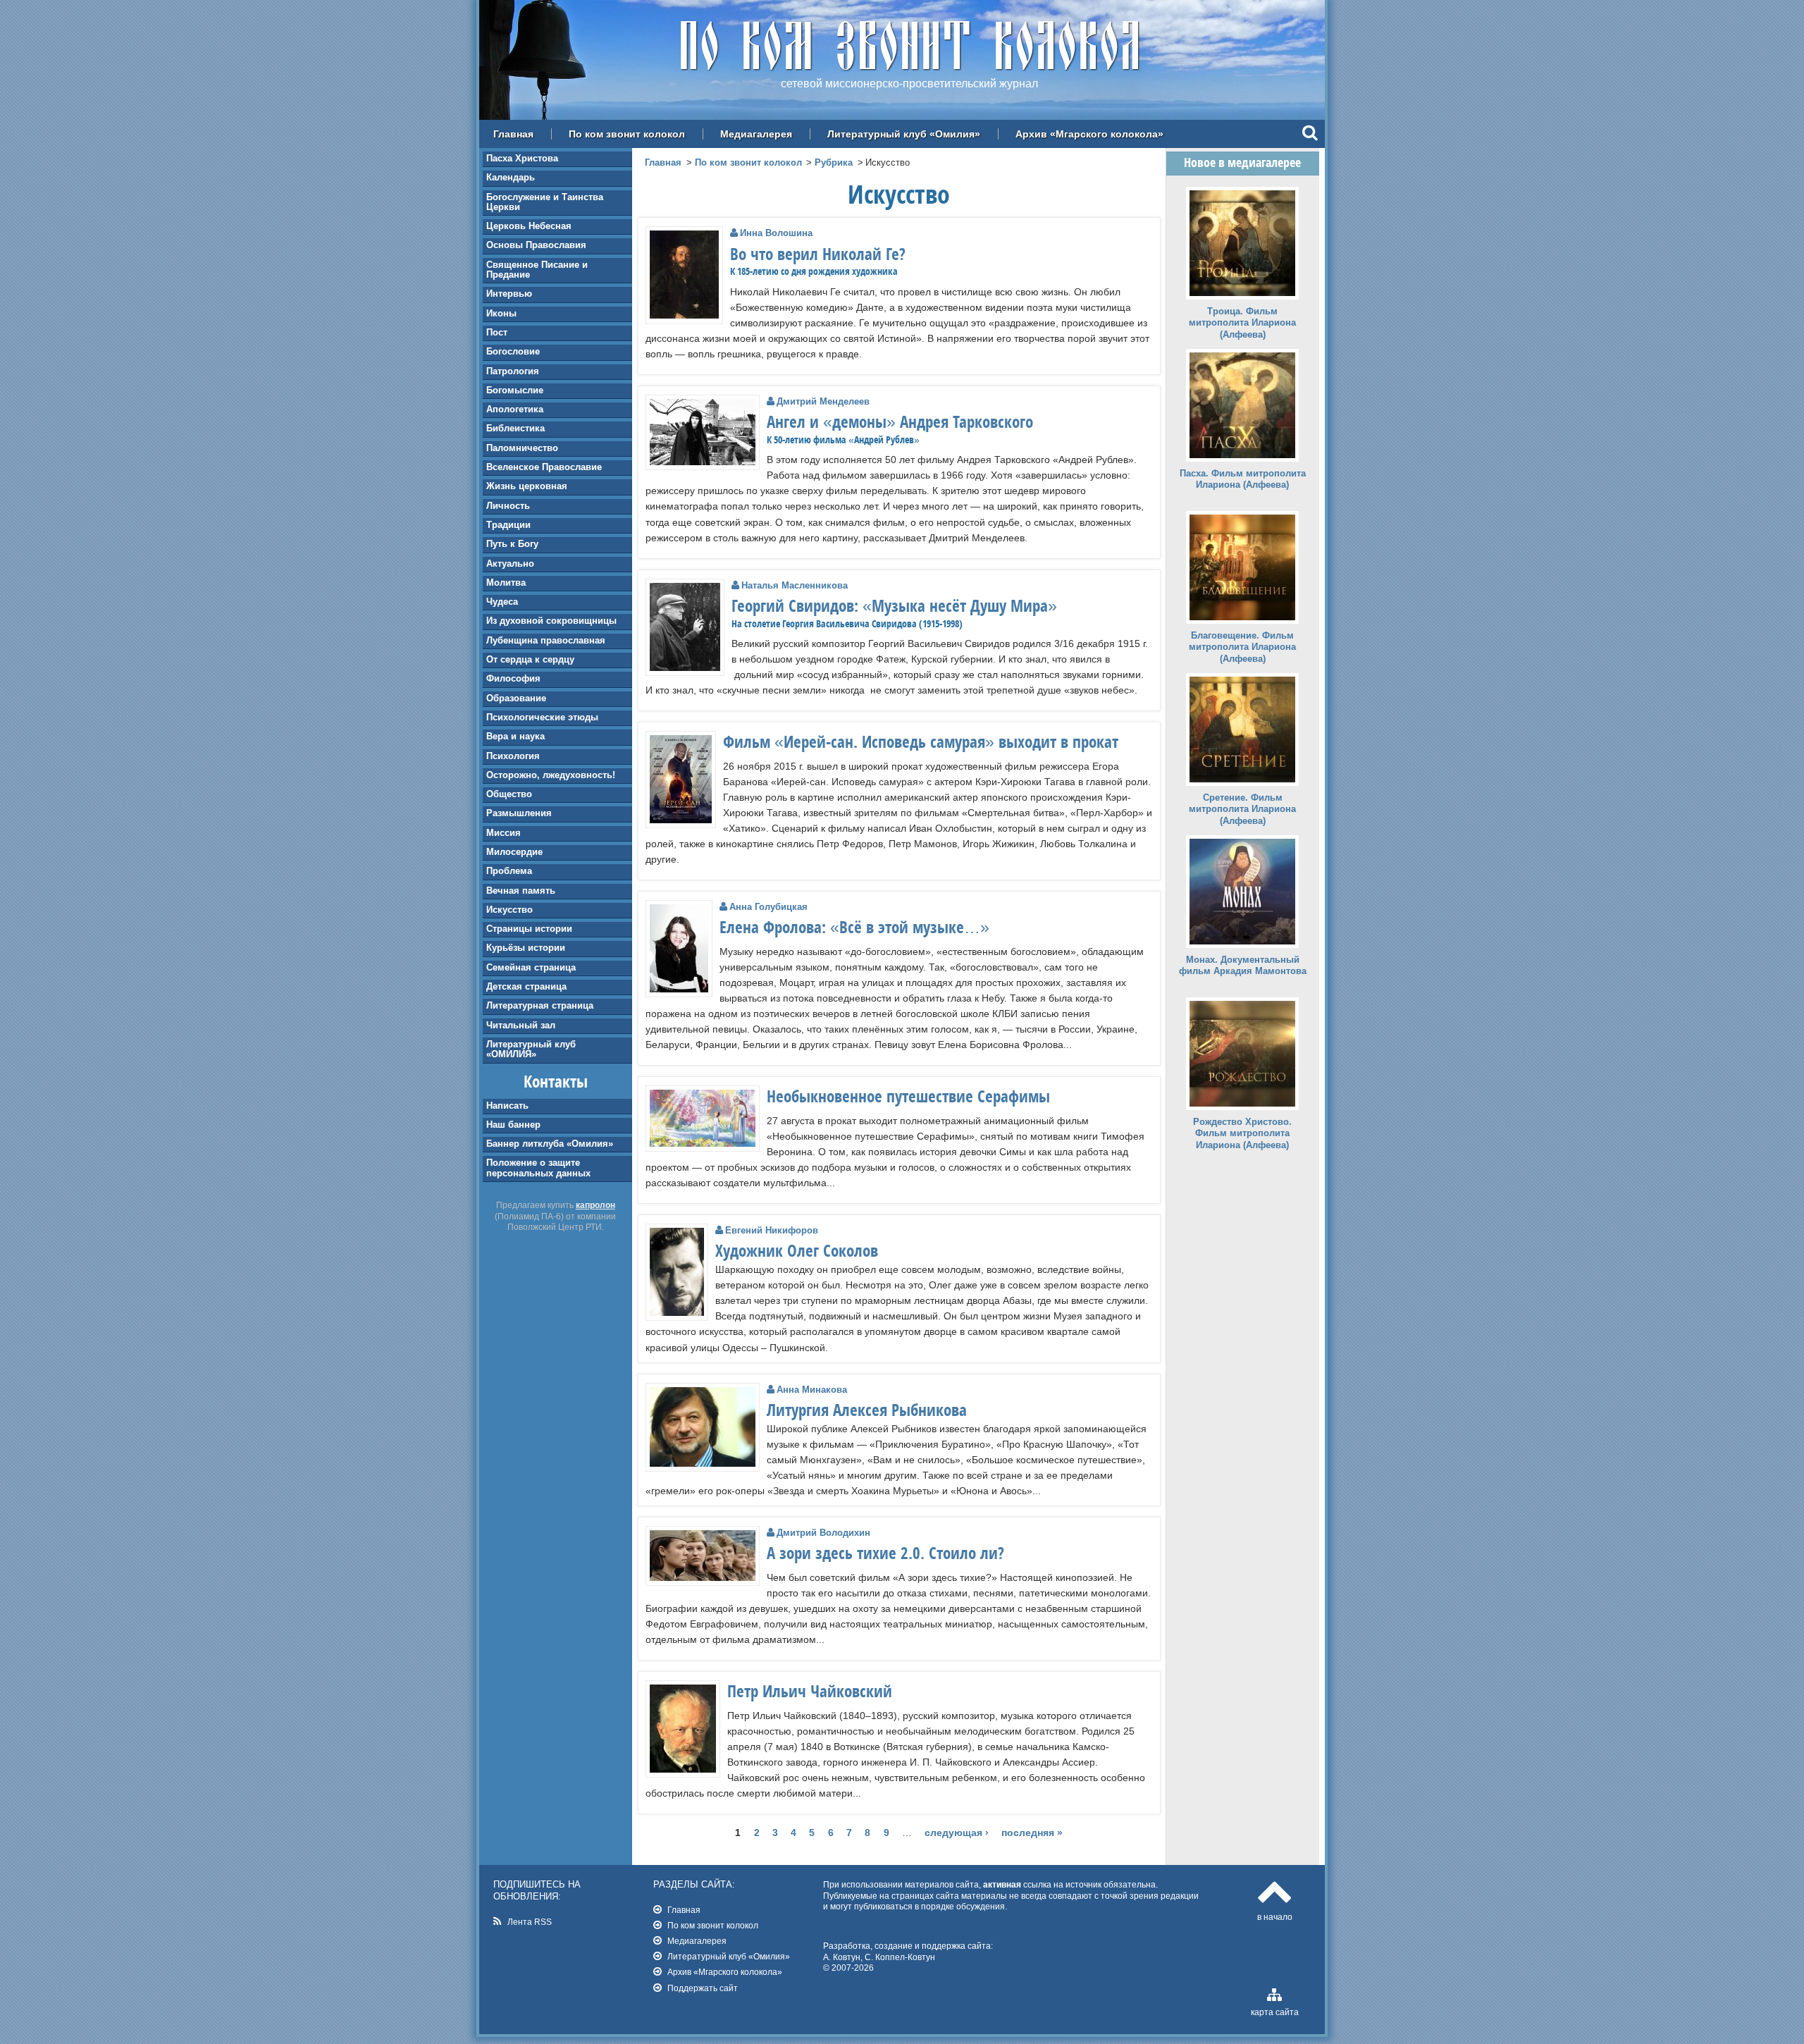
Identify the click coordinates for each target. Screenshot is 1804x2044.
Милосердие (514, 852)
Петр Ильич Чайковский (810, 1691)
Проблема (509, 871)
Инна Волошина (776, 233)
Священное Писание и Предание (537, 270)
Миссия (503, 833)
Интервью (509, 294)
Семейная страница (531, 967)
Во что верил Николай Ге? (818, 254)
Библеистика (515, 428)
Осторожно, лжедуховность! (551, 775)
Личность (508, 506)
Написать (507, 1106)
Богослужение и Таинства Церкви (545, 202)
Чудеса (502, 602)
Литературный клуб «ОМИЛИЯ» (531, 1049)
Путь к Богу (512, 544)
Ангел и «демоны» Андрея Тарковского (900, 421)
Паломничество (522, 448)
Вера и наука (515, 736)
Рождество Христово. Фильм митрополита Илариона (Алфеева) (1242, 1134)
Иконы (501, 313)
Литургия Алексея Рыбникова (867, 1410)
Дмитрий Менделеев (823, 401)
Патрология (513, 371)
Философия (513, 678)
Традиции (508, 525)
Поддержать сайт (703, 1988)
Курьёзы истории (526, 948)
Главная (513, 134)
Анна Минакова (812, 1390)
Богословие (513, 351)
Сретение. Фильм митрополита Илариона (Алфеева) (1242, 809)
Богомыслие (515, 390)
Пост (497, 332)
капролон (595, 1205)
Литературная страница (540, 1005)
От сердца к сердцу (530, 659)
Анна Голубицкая (768, 907)
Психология (513, 756)
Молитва (506, 583)
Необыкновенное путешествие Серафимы (908, 1096)
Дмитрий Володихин (823, 1533)
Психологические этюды (542, 717)
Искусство (509, 910)
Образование (516, 698)
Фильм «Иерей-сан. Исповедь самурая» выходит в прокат (921, 741)
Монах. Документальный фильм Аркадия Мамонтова (1243, 966)
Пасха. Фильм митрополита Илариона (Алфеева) (1243, 479)
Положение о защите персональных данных (538, 1168)
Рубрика (834, 162)
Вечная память (521, 891)
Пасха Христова (522, 158)
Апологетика (515, 409)
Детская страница (526, 986)
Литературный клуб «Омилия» (904, 134)
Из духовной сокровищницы (551, 621)
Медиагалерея (756, 134)
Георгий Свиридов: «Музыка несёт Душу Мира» (894, 605)
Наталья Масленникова (795, 585)
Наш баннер (513, 1125)
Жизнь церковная (527, 486)
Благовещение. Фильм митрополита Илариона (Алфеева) (1242, 647)
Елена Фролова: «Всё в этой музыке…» (854, 927)
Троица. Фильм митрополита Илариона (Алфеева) (1242, 323)
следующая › (957, 1833)
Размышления (519, 813)
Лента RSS (530, 1922)
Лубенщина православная (546, 640)
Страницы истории (529, 929)
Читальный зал (521, 1025)
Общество (509, 794)
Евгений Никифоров (772, 1230)
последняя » (1032, 1833)
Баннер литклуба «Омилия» (550, 1144)
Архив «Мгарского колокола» (1089, 134)
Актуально (510, 564)
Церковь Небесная (529, 226)
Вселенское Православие (544, 467)
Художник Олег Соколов (797, 1250)
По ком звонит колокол (627, 134)
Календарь (511, 177)
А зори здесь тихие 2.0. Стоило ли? (885, 1553)
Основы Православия (536, 245)
